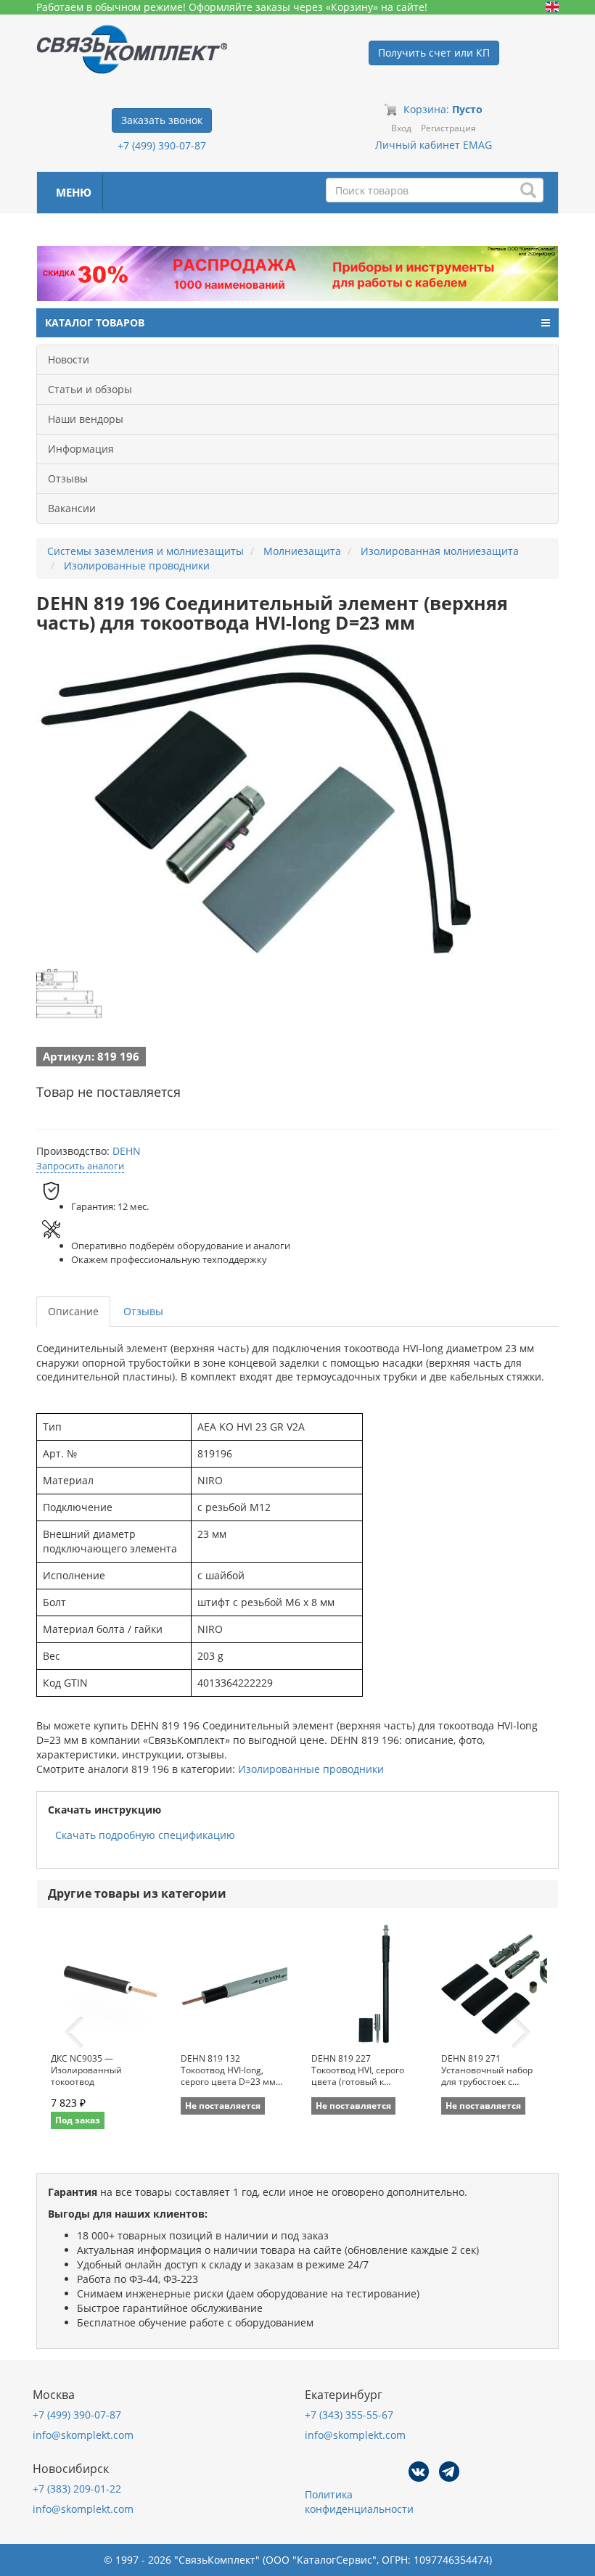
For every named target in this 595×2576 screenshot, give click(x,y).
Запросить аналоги (80, 1166)
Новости (69, 359)
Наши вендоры (86, 419)
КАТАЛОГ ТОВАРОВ (95, 322)
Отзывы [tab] (143, 1311)
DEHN (127, 1151)
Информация (81, 449)
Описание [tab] (73, 1311)
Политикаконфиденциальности (359, 2502)
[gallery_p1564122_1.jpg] (69, 994)
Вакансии (72, 508)
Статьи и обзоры (90, 389)
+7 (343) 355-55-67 (349, 2415)
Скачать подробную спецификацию (145, 1835)
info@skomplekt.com (83, 2435)
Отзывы (68, 478)
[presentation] (74, 2033)
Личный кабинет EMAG (434, 145)
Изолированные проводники (311, 1769)
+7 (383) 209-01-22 (77, 2489)
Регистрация (448, 128)
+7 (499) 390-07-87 (162, 145)
